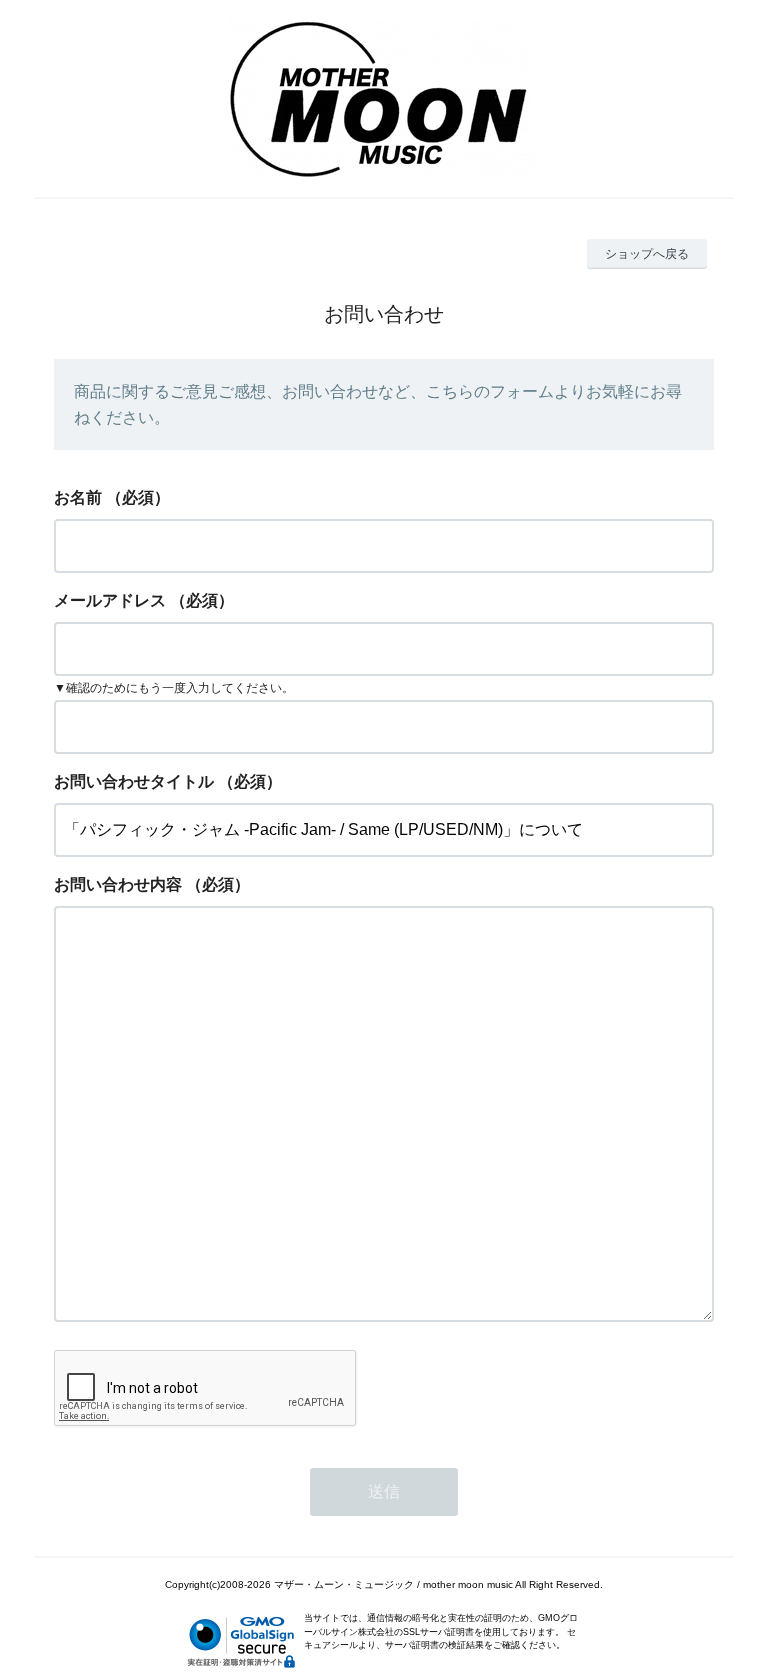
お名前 (78, 497)
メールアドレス (110, 600)
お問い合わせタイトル (134, 781)
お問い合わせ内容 (118, 884)
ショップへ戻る (647, 254)
